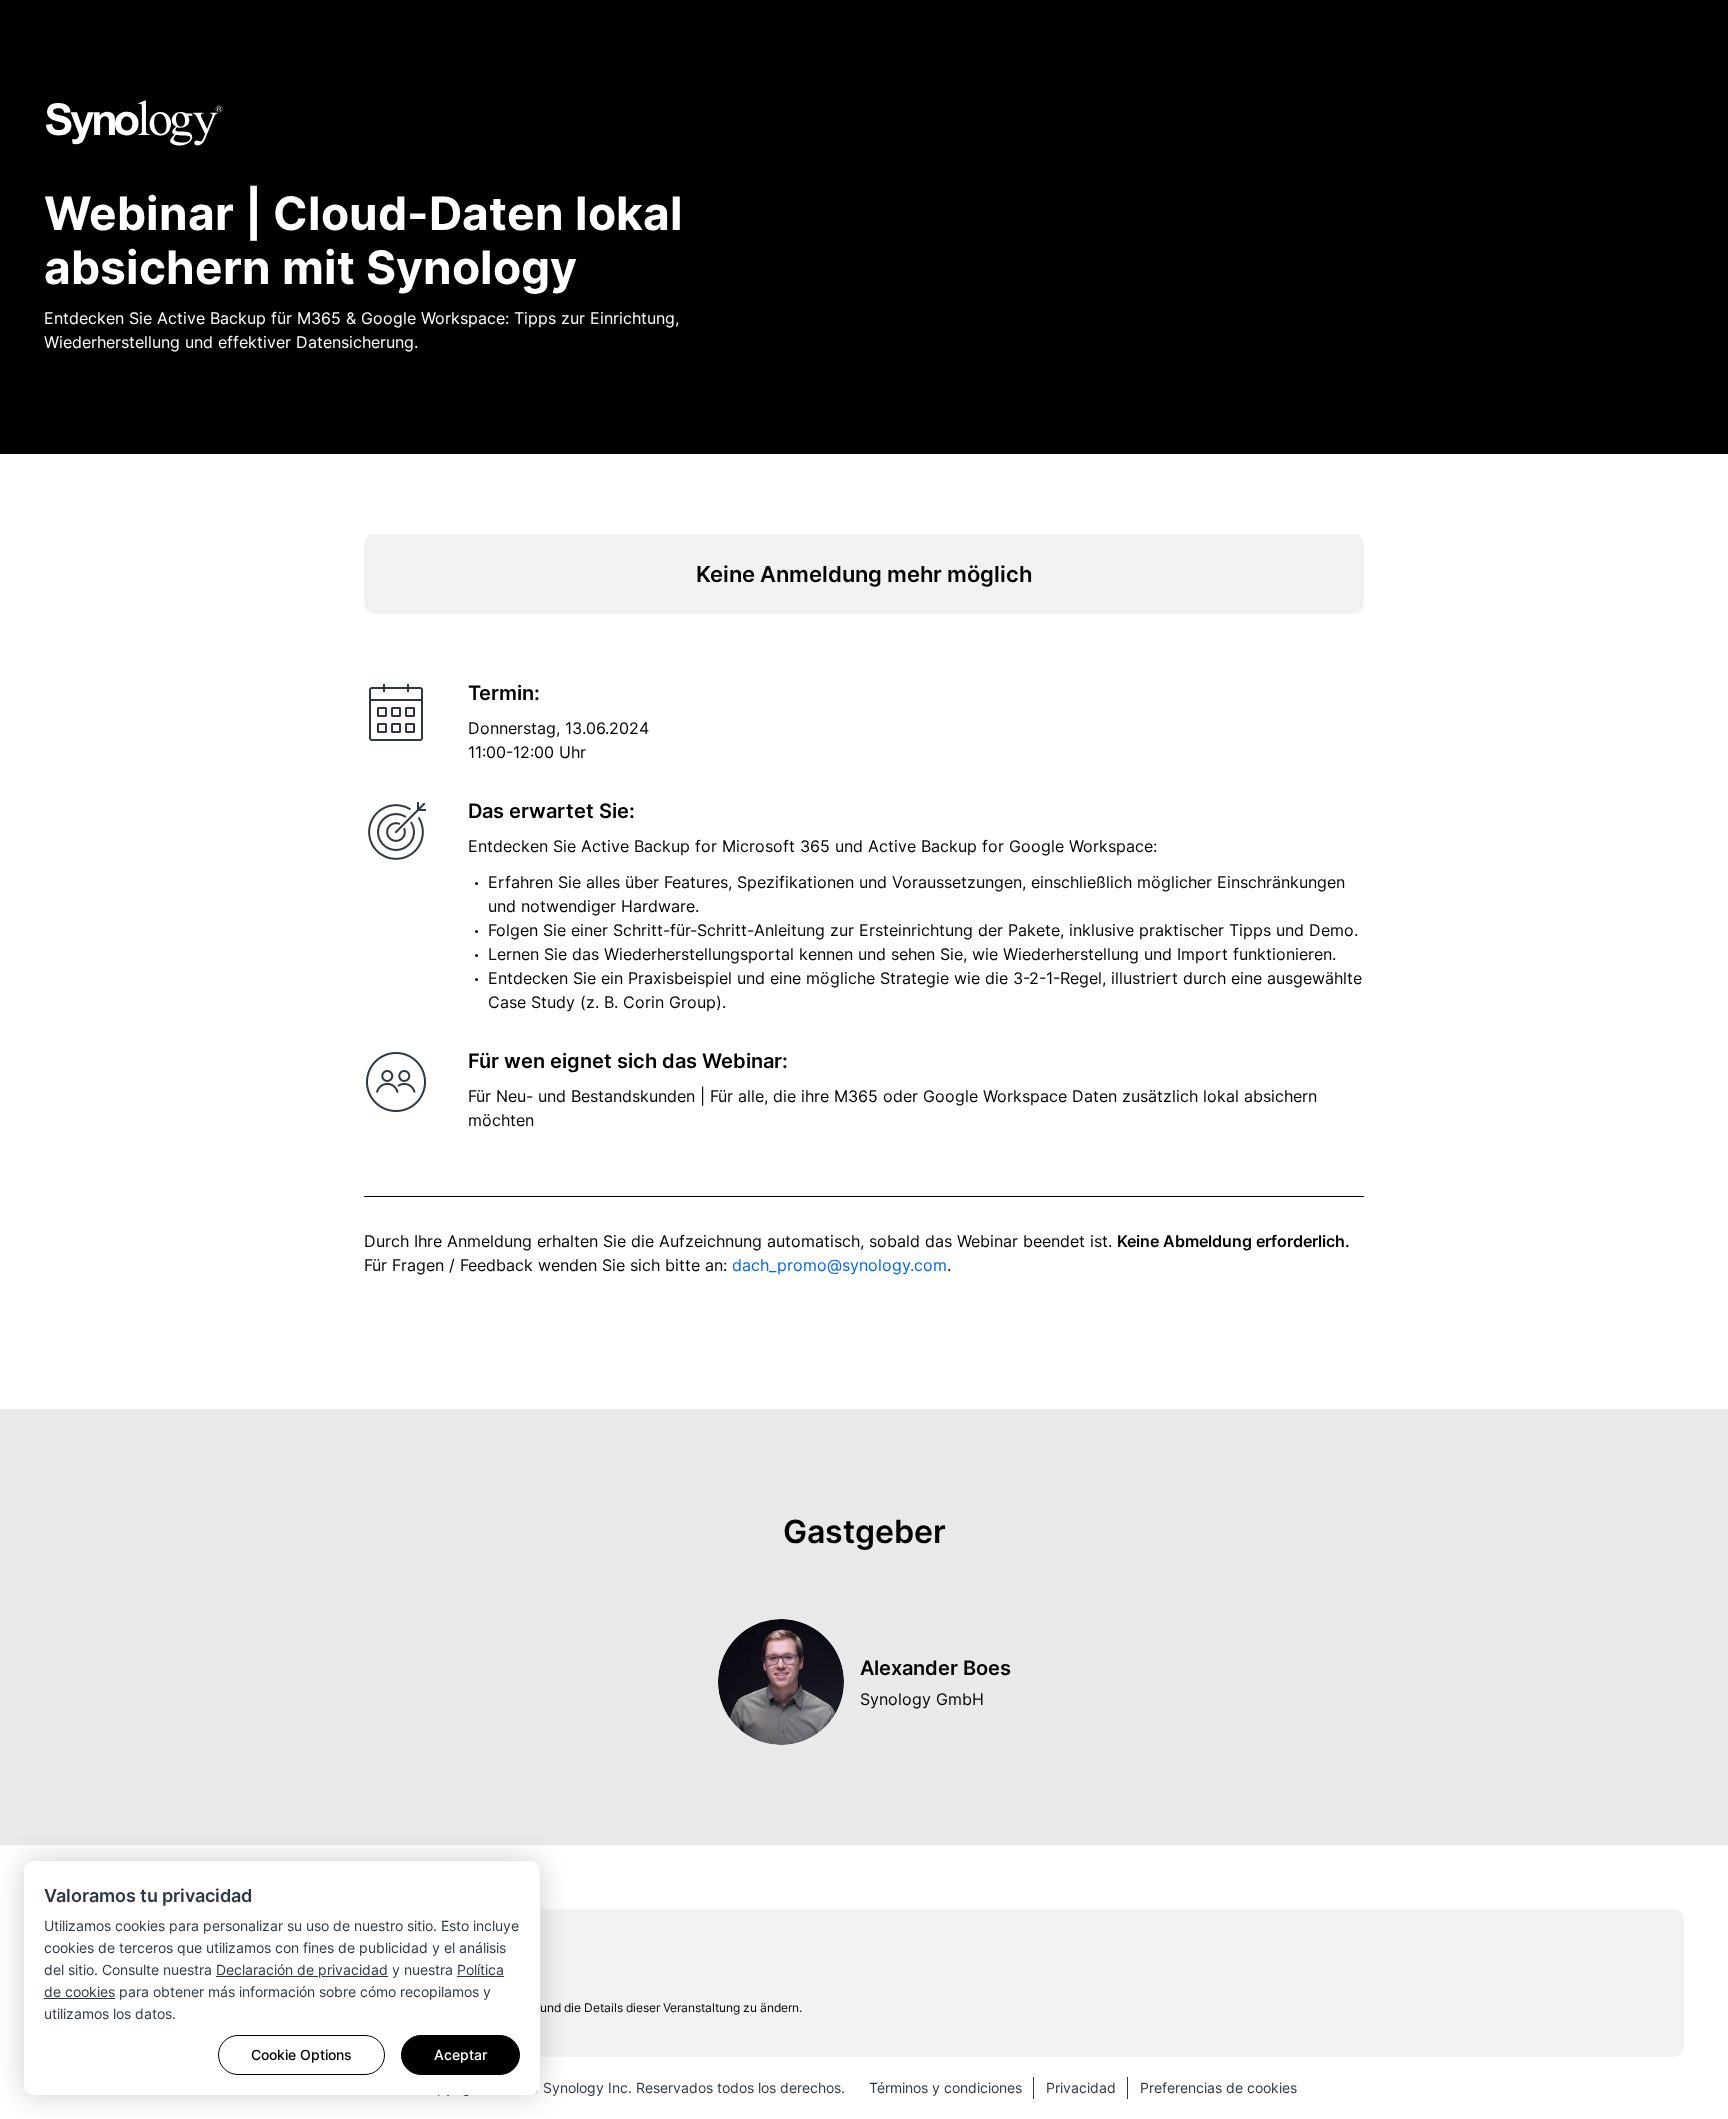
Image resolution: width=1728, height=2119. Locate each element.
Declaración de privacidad (302, 1969)
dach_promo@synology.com (839, 1265)
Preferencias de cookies (1218, 2087)
